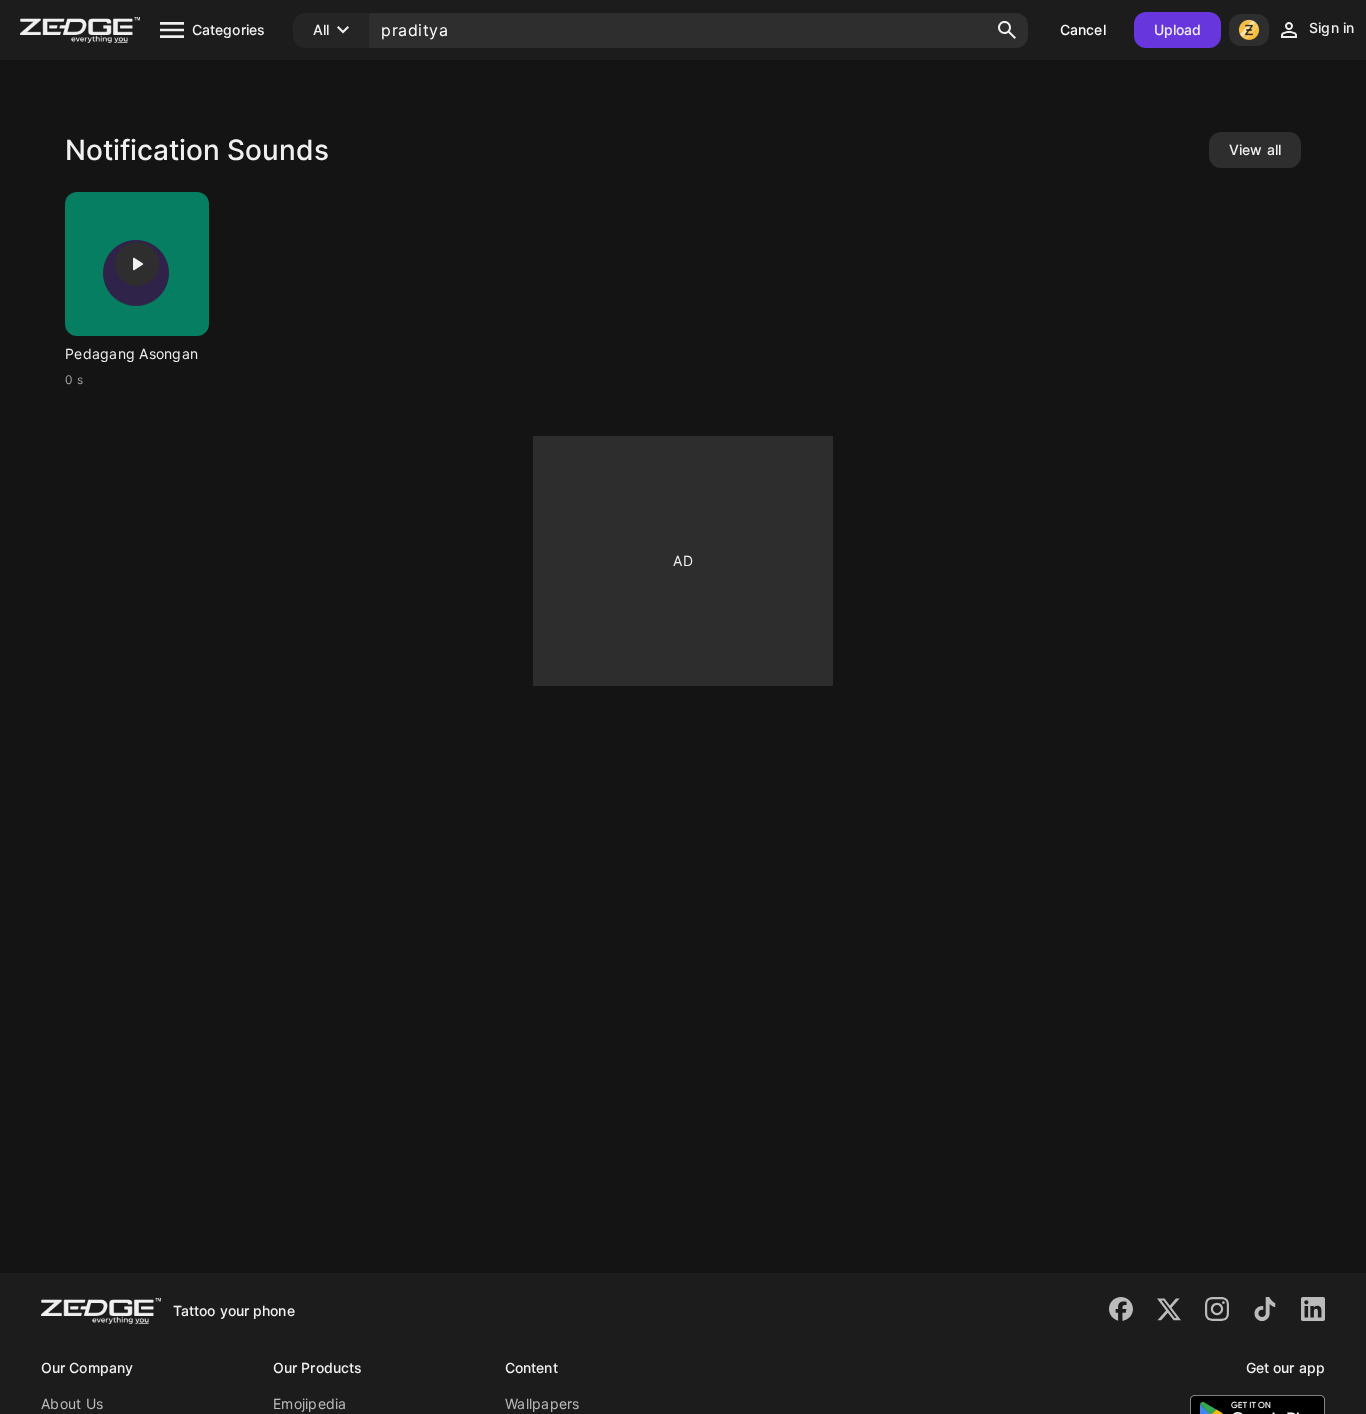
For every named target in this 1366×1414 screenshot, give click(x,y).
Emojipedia (310, 1403)
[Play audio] (137, 264)
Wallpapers (542, 1403)
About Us (72, 1403)
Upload (1178, 29)
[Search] (1007, 30)
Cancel (1083, 29)
